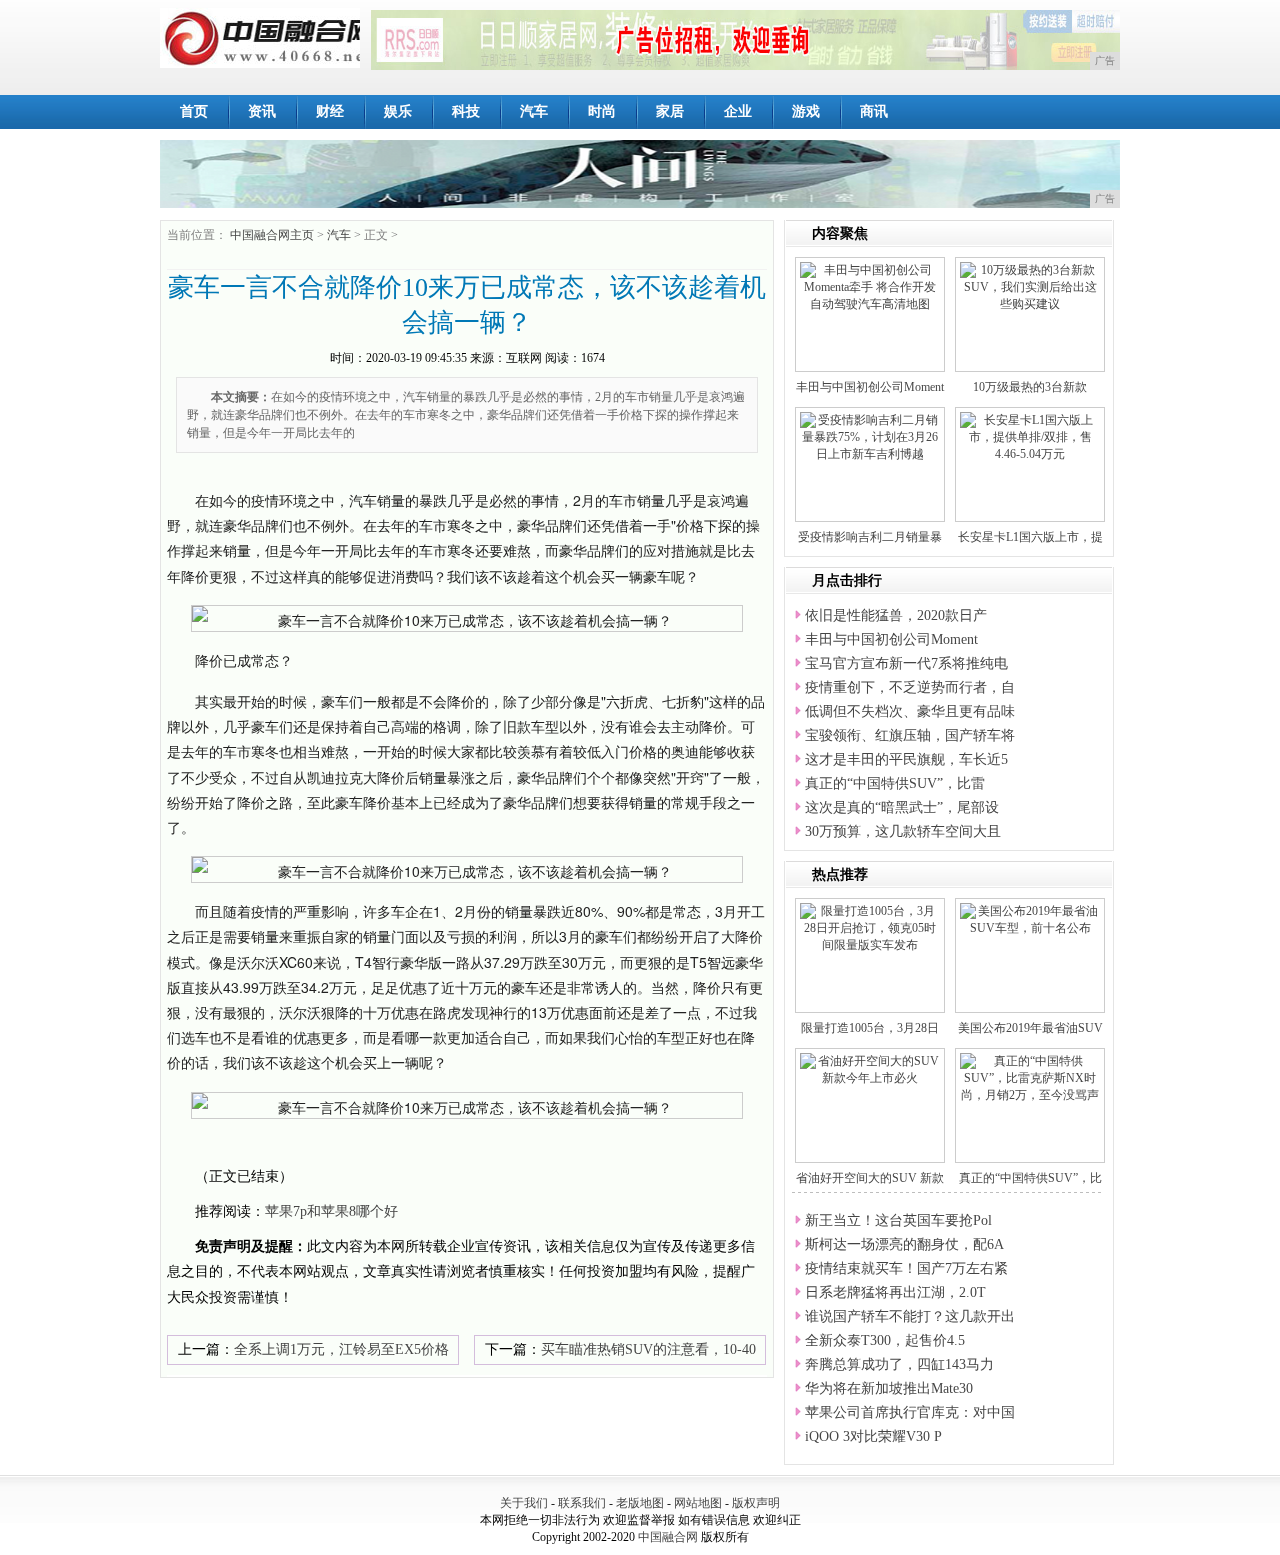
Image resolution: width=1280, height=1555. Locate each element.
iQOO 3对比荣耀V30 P (873, 1436)
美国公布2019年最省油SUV (1030, 1028)
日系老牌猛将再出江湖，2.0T (895, 1292)
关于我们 (524, 1503)
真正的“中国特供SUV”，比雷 (895, 783)
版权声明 (756, 1503)
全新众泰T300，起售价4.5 (885, 1340)
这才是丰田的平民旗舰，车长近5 (906, 759)
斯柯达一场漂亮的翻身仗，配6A (904, 1244)
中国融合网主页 (272, 235)
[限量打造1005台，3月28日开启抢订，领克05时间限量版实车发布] (870, 927)
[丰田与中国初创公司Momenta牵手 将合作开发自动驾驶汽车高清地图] (870, 286)
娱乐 (398, 111)
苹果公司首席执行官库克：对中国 (910, 1412)
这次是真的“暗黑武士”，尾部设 (902, 807)
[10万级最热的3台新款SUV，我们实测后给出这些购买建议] (1030, 286)
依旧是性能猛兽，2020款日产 (896, 615)
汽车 (534, 111)
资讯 (262, 111)
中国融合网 (668, 1537)
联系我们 (582, 1503)
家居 (670, 111)
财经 (330, 111)
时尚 (602, 111)
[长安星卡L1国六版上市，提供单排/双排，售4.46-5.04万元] (1030, 436)
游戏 (806, 111)
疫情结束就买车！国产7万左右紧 (906, 1268)
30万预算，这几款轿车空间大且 (903, 831)
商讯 (874, 111)
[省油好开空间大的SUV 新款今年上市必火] (870, 1069)
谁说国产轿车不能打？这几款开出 (910, 1316)
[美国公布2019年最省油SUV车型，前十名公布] (1030, 919)
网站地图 (698, 1503)
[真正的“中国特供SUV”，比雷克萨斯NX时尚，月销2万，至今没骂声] (1030, 1077)
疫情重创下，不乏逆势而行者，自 (910, 687)
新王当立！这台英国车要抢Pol (898, 1220)
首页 (194, 111)
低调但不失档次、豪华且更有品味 (910, 711)
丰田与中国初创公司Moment (870, 387)
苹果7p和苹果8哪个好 (331, 1211)
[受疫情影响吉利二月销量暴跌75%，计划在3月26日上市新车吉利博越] (870, 436)
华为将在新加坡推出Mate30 (889, 1388)
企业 (738, 111)
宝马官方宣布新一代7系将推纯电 (906, 663)
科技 (466, 111)
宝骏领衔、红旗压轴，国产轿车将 (910, 735)
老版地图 (640, 1503)
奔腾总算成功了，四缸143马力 (899, 1364)
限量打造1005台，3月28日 (870, 1028)
